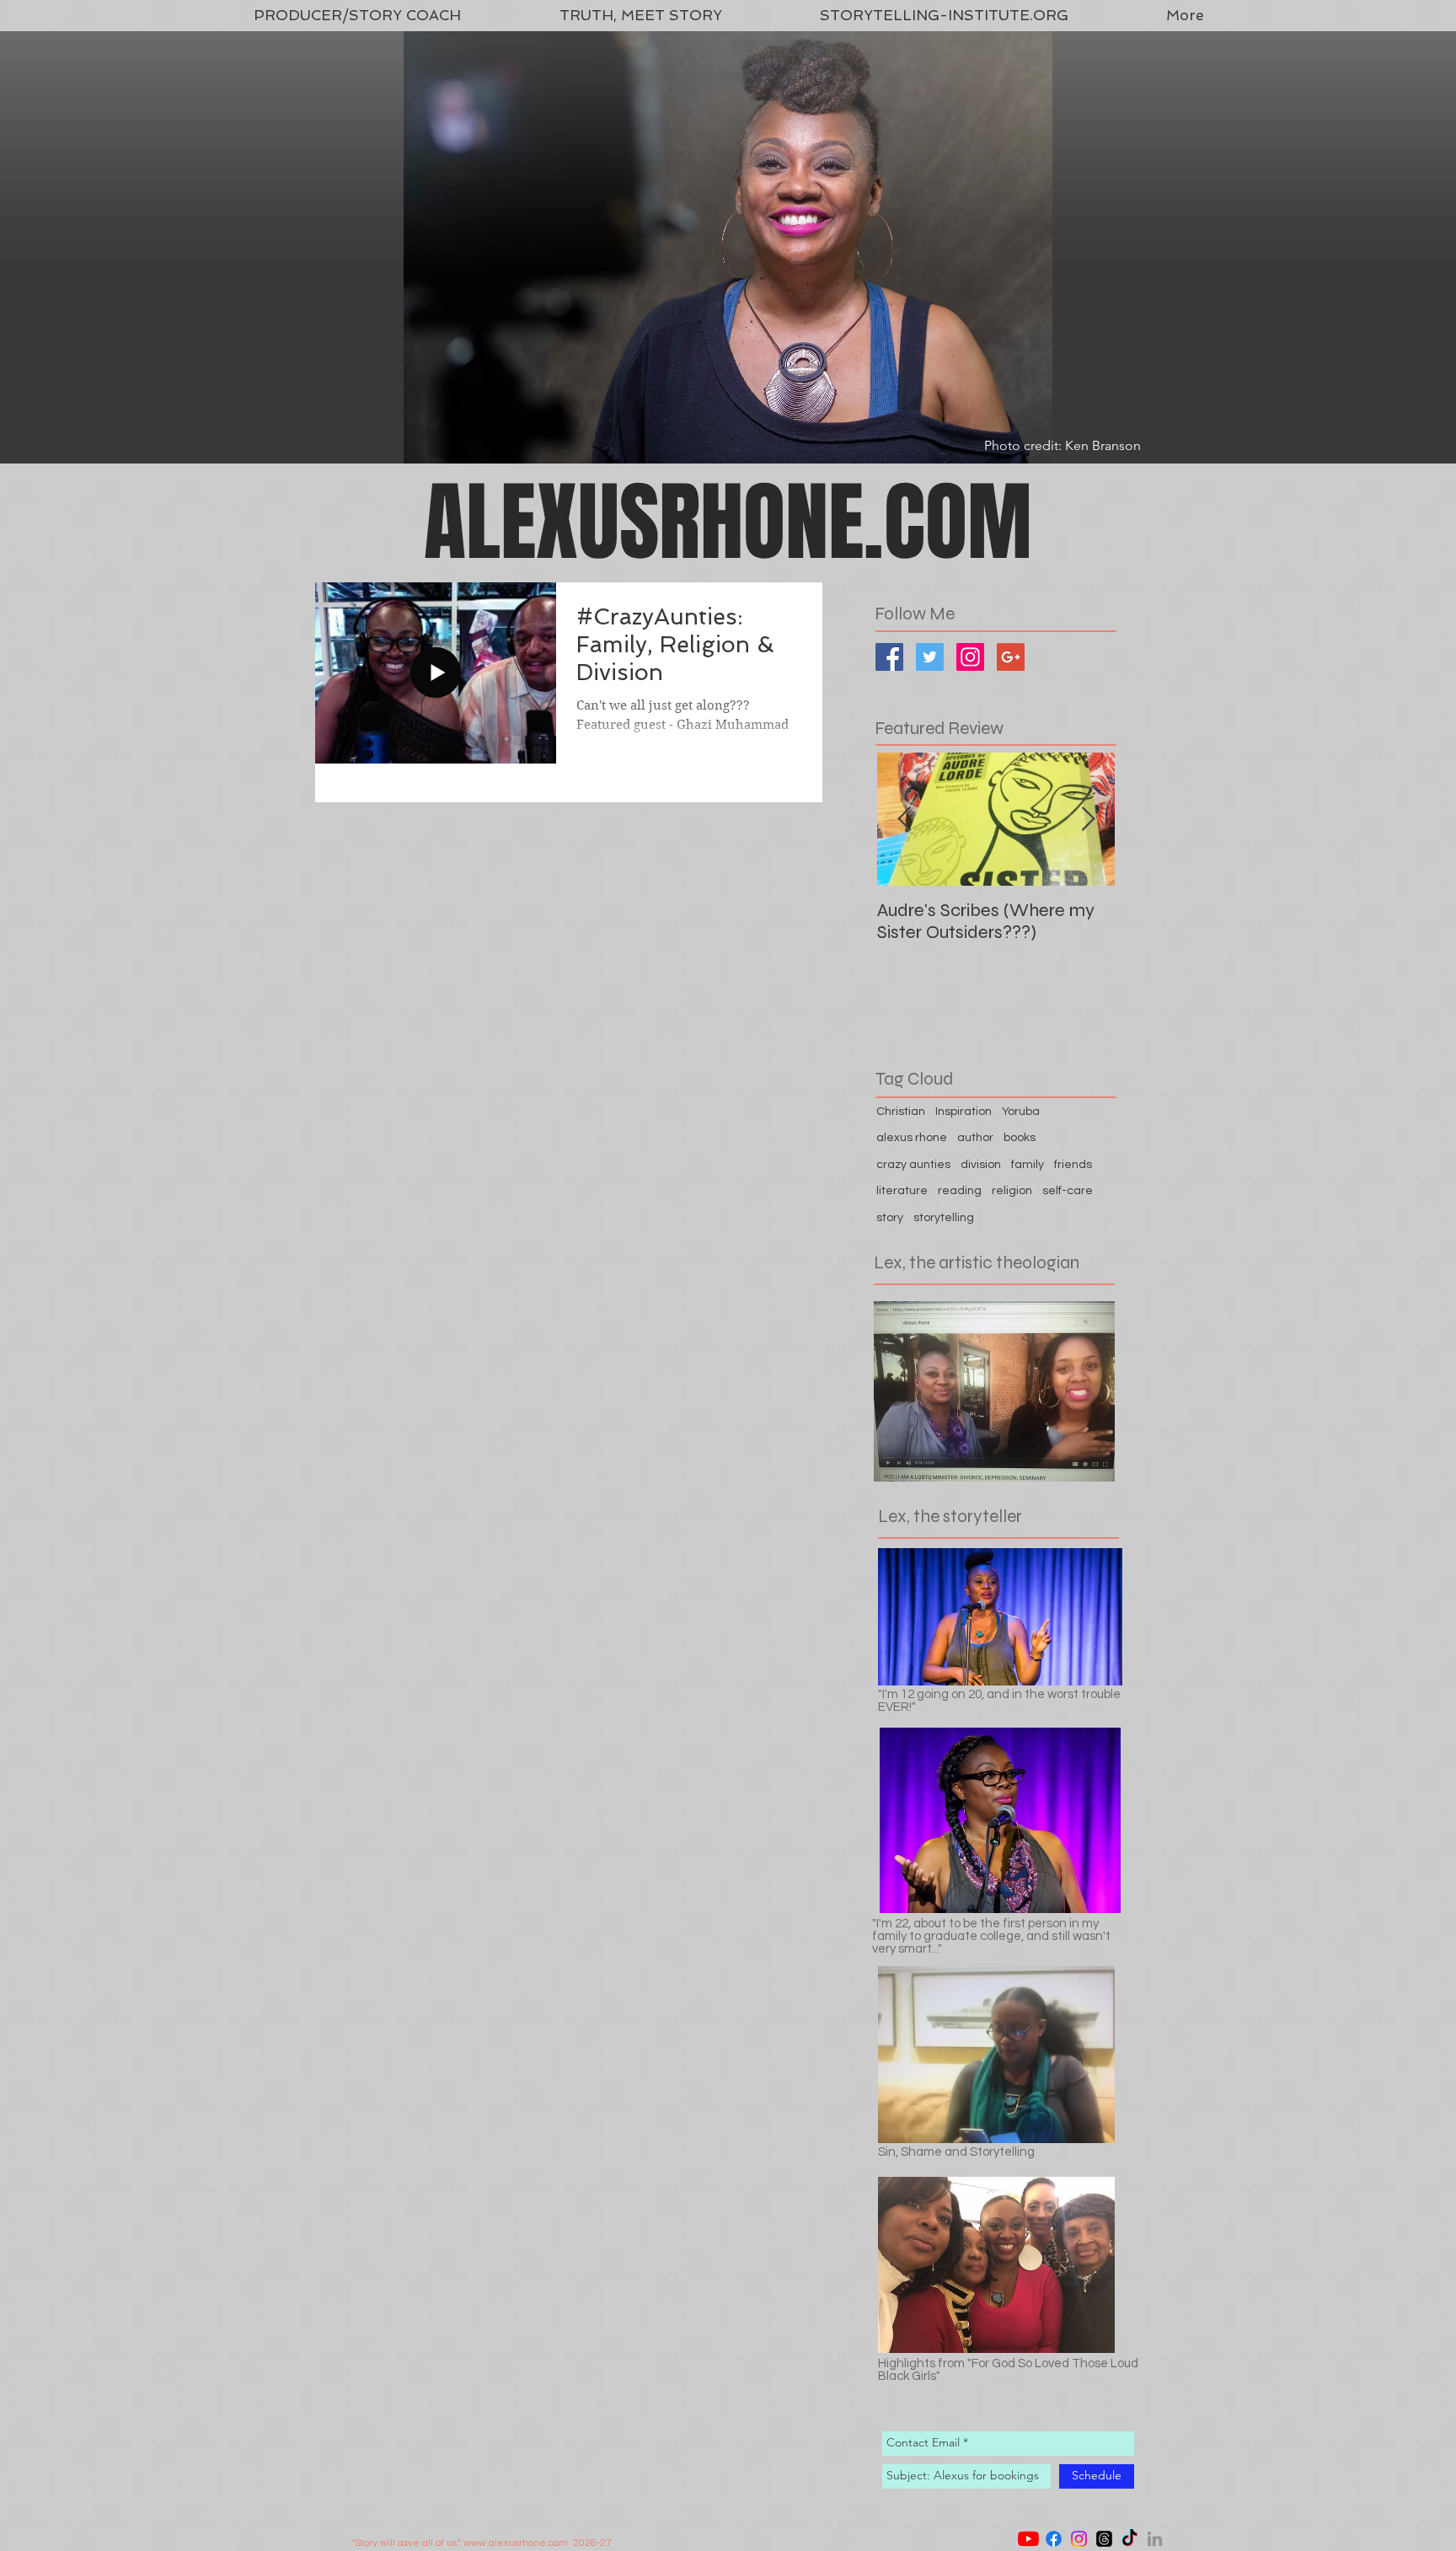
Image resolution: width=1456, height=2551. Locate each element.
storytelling (944, 1218)
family (1028, 1165)
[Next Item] (1088, 820)
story (890, 1218)
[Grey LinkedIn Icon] (1155, 2539)
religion (1012, 1191)
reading (960, 1191)
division (981, 1165)
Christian (901, 1112)
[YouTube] (1028, 2539)
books (1020, 1138)
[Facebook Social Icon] (889, 657)
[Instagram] (1079, 2539)
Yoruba (1021, 1112)
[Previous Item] (904, 820)
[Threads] (1104, 2539)
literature (902, 1191)
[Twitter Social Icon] (930, 657)
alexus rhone (912, 1138)
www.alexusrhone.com (516, 2543)
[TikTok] (1129, 2539)
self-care (1068, 1191)
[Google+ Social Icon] (1011, 657)
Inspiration (964, 1112)
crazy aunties (913, 1165)
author (975, 1138)
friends (1073, 1165)
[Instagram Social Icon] (970, 657)
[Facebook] (1054, 2539)
